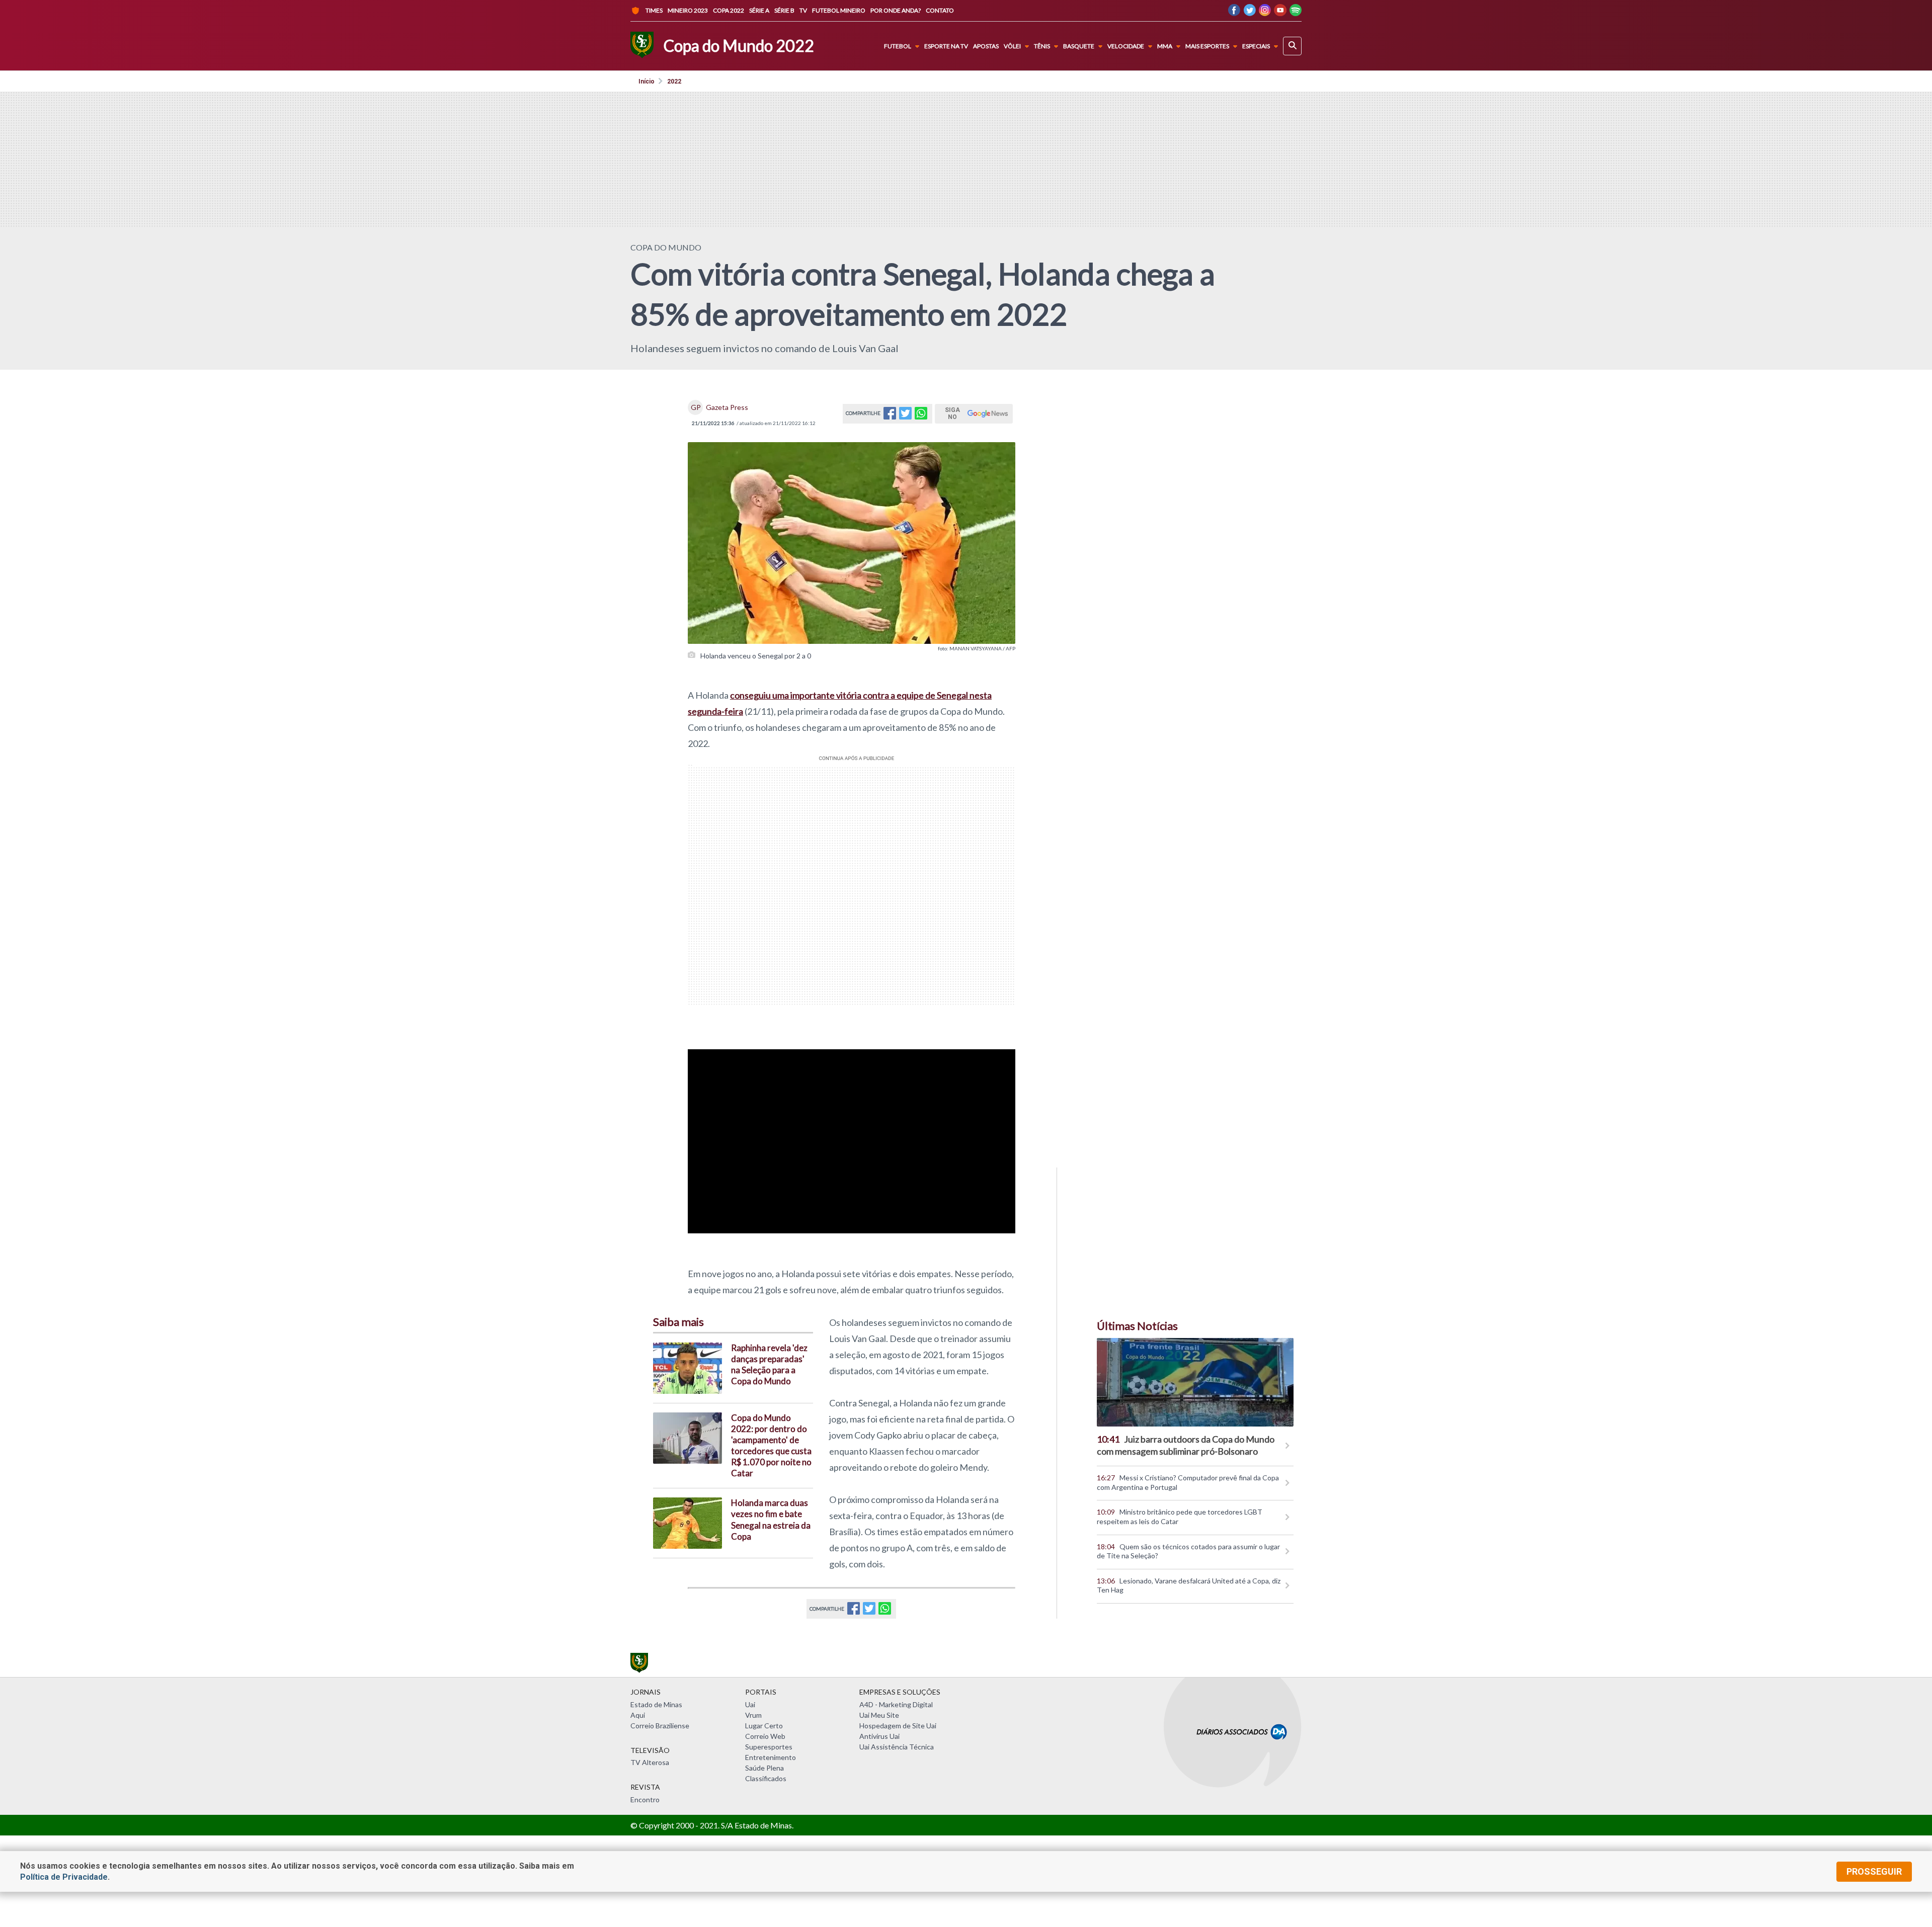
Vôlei (1012, 46)
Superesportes (769, 1747)
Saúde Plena (764, 1768)
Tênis (1042, 46)
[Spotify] (1296, 13)
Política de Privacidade (64, 1877)
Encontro (645, 1799)
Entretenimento (771, 1757)
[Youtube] (1280, 13)
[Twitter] (1250, 13)
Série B (784, 10)
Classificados (766, 1778)
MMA (1165, 46)
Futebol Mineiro (839, 10)
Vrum (753, 1715)
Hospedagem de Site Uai (898, 1726)
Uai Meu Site (879, 1715)
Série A (759, 10)
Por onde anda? (896, 10)
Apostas (986, 46)
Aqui (638, 1715)
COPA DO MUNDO (666, 247)
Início (647, 81)
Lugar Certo (764, 1726)
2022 (674, 81)
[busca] (1292, 46)
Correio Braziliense (660, 1726)
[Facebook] (1234, 13)
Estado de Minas (656, 1704)
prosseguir (1874, 1871)
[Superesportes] (642, 46)
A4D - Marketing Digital (896, 1704)
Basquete (1079, 46)
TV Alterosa (650, 1762)
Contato (940, 10)
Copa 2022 (729, 10)
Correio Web (765, 1736)
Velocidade (1126, 46)
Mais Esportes (1207, 46)
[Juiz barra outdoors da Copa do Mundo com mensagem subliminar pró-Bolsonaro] (1195, 1382)
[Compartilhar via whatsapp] (921, 416)
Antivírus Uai (879, 1736)
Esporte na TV (946, 46)
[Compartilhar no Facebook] (890, 416)
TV (803, 10)
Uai (750, 1704)
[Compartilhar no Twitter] (905, 416)
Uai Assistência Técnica (897, 1747)
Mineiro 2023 (688, 10)
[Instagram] (1265, 13)
